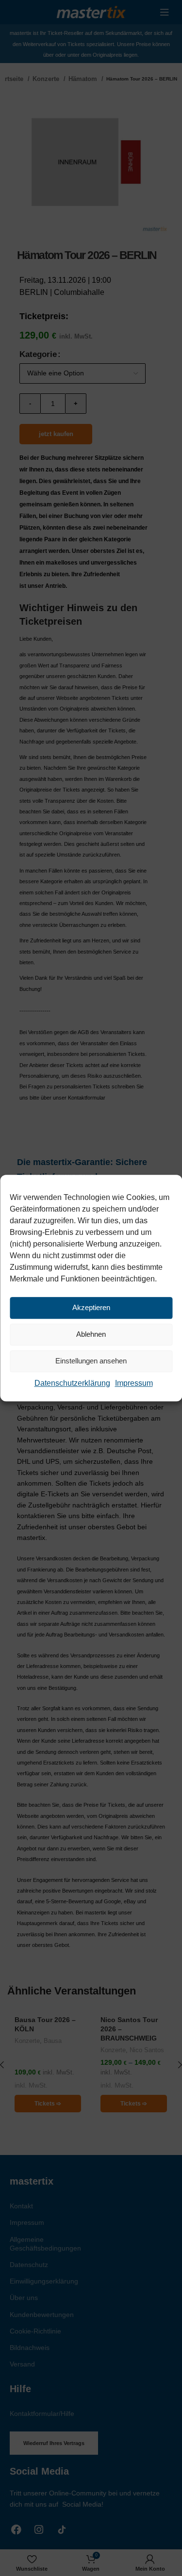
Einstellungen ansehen (91, 1361)
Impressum (134, 1383)
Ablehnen (91, 1334)
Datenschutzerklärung (72, 1383)
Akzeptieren (91, 1307)
